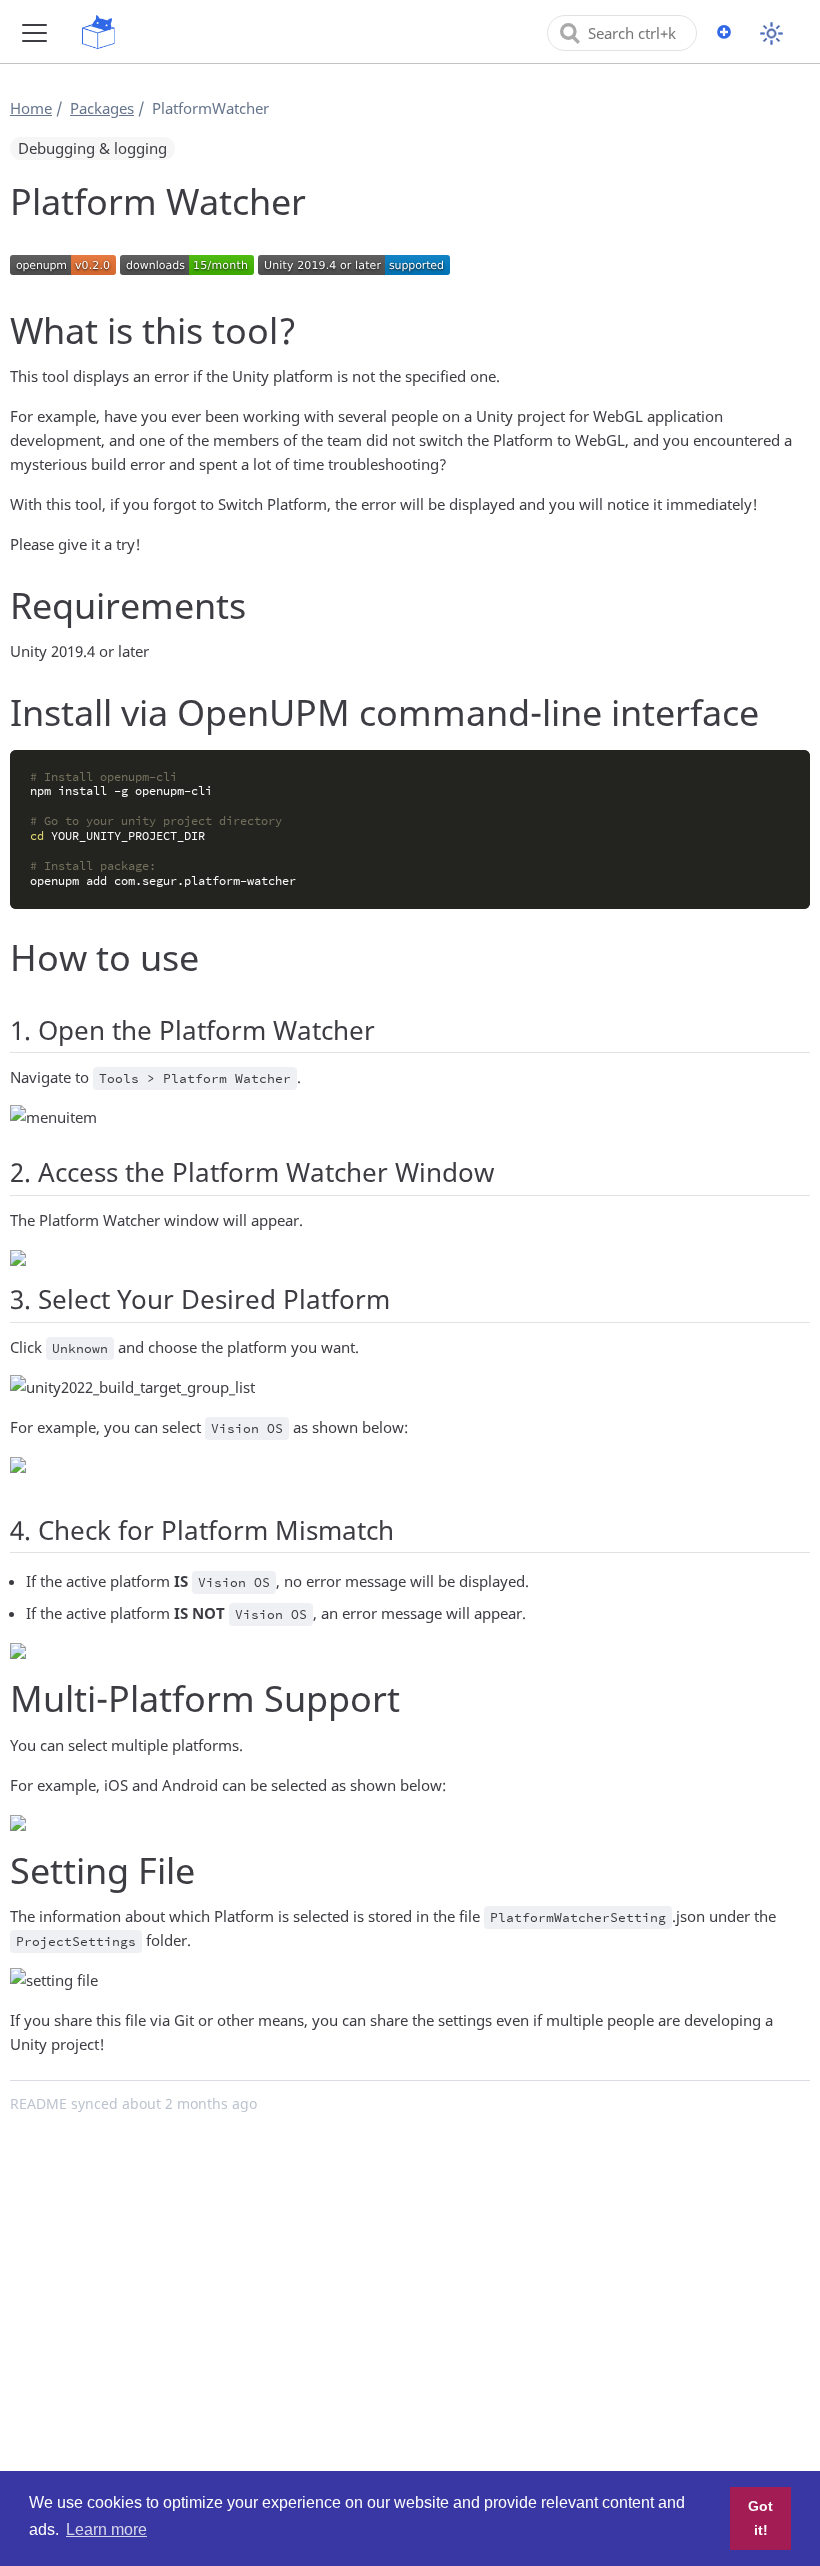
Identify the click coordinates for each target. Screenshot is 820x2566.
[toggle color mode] (771, 33)
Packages (102, 108)
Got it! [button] (760, 2518)
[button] (34, 32)
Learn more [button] (106, 2529)
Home (31, 108)
